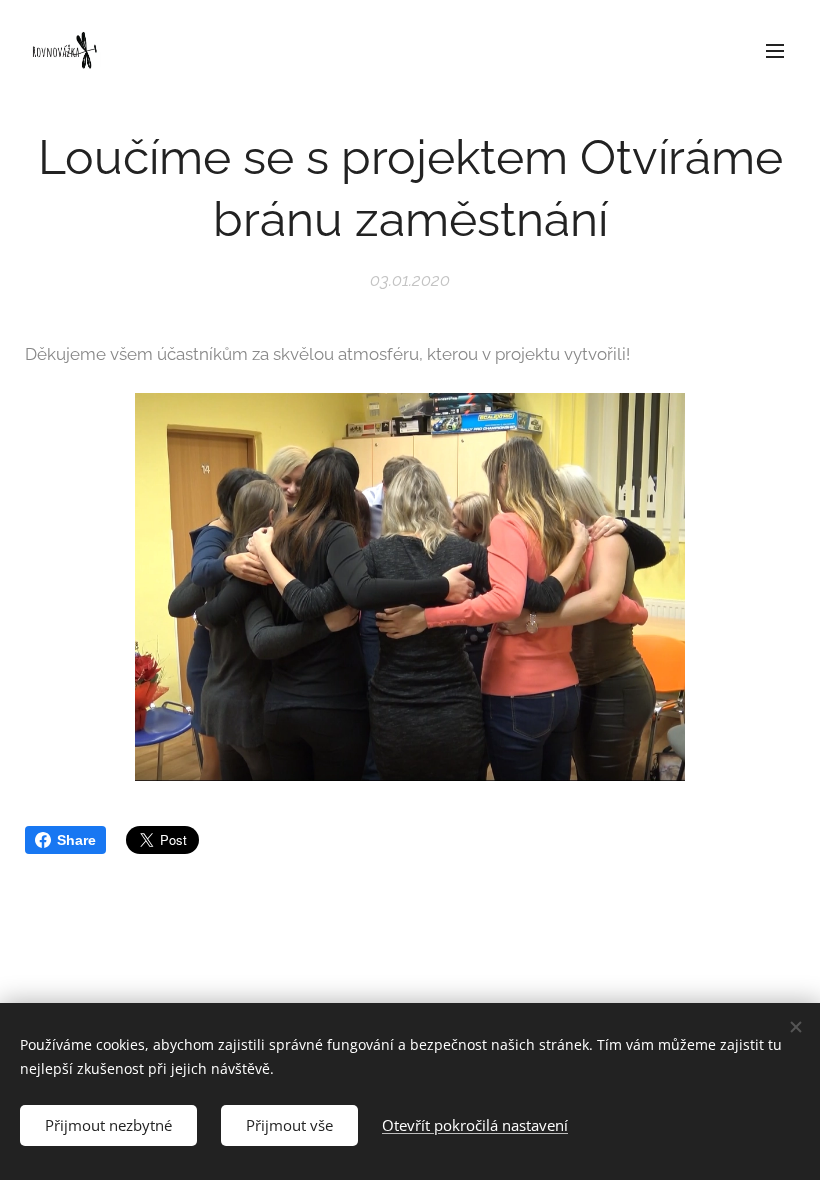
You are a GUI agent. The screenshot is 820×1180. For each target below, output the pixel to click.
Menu (775, 50)
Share (76, 840)
